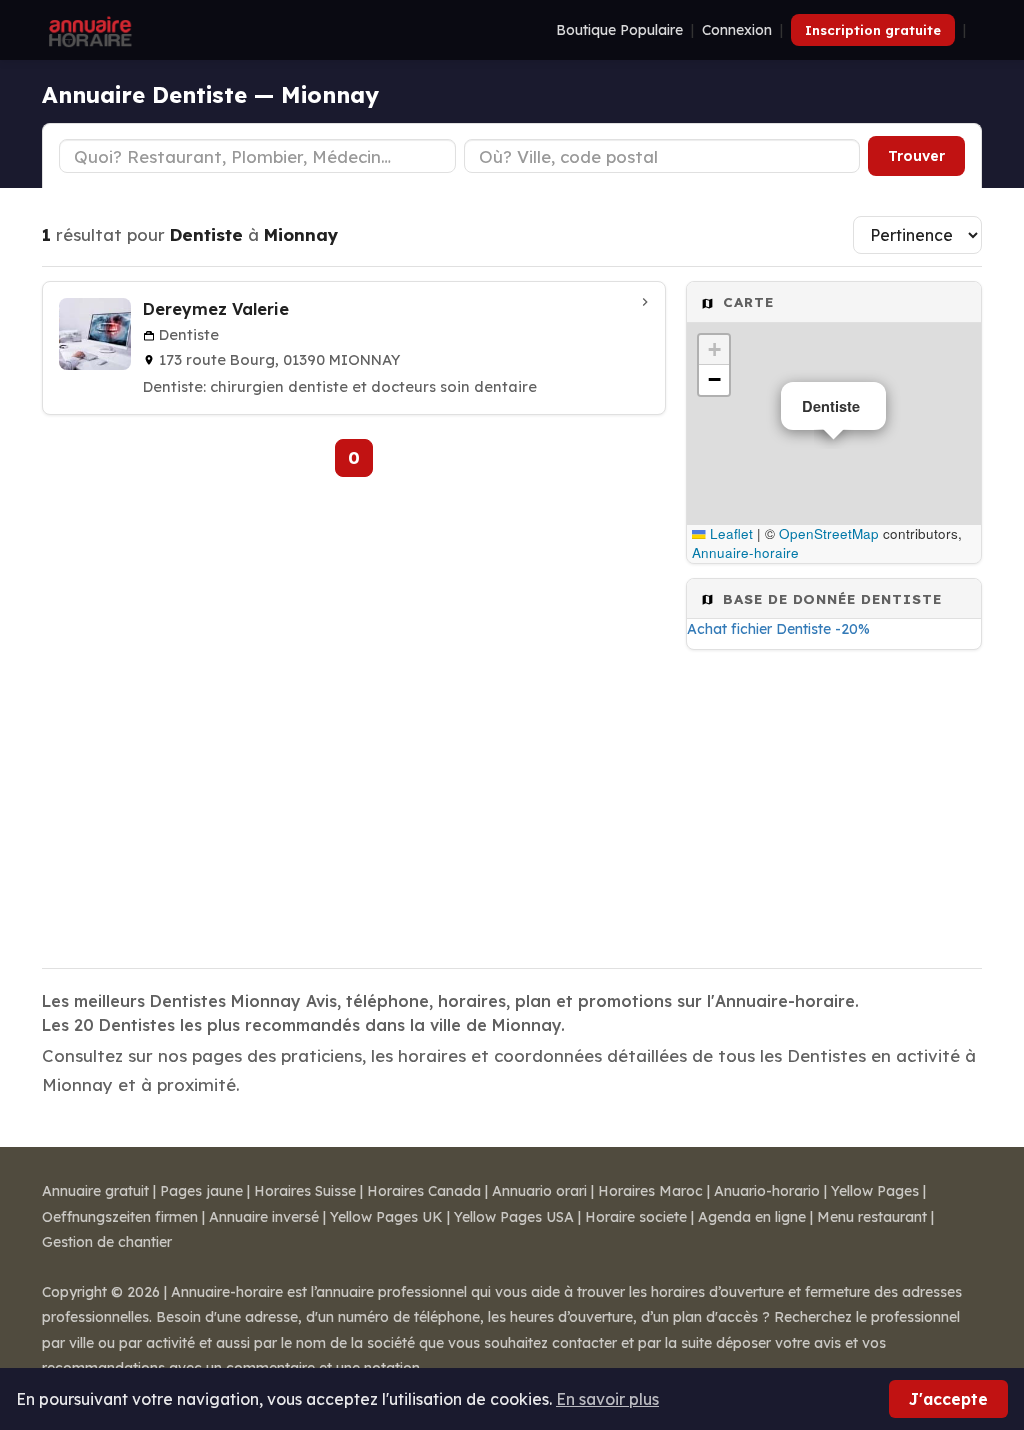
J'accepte (948, 1399)
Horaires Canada (424, 1191)
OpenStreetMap (829, 533)
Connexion (737, 30)
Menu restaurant (872, 1217)
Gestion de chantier (107, 1242)
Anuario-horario (767, 1191)
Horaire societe (636, 1217)
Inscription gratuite (873, 30)
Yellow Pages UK (386, 1217)
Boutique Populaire (619, 30)
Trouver (916, 156)
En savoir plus (607, 1399)
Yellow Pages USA (514, 1217)
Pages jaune (201, 1191)
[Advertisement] (834, 803)
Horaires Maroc (650, 1191)
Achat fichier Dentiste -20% (778, 629)
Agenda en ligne (752, 1217)
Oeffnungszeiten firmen (120, 1217)
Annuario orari (539, 1191)
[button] (714, 350)
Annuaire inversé (264, 1217)
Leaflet (729, 533)
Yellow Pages (875, 1191)
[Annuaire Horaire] (88, 30)
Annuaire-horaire (745, 552)
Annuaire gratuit (95, 1191)
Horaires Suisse (305, 1191)
